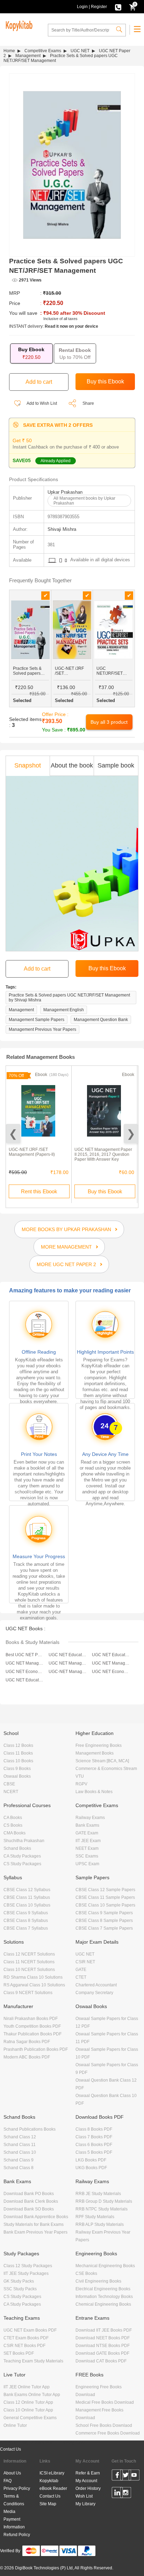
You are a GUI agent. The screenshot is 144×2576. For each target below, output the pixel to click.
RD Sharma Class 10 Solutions (33, 1977)
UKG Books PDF (91, 2168)
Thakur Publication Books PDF (33, 2034)
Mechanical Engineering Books (105, 2266)
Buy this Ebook (105, 1191)
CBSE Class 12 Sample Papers (105, 1890)
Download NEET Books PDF (103, 2338)
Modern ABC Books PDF (27, 2057)
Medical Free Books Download (105, 2402)
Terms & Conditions (14, 2500)
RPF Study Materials (95, 2217)
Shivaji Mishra (62, 529)
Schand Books (17, 1848)
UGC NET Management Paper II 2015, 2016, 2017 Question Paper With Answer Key (103, 1154)
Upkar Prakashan (65, 492)
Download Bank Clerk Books (31, 2201)
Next (131, 1134)
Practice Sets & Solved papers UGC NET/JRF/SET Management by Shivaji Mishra (69, 998)
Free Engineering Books (99, 1745)
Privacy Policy (17, 2488)
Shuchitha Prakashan (24, 1841)
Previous (13, 1134)
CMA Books (15, 1833)
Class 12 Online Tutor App (28, 2402)
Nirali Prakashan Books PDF (31, 2019)
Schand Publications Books (30, 2129)
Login (82, 7)
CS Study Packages (22, 1864)
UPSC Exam (87, 1864)
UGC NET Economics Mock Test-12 (111, 1672)
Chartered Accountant (96, 1985)
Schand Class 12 (20, 2137)
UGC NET (80, 51)
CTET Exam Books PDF (26, 2338)
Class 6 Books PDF (94, 2145)
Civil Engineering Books (98, 2281)
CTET (81, 1977)
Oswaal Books (17, 1776)
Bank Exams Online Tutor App (32, 2395)
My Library (85, 2504)
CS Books (13, 1825)
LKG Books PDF (91, 2160)
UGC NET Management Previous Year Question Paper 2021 (68, 1663)
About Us (12, 2473)
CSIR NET (85, 1962)
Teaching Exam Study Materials (33, 2361)
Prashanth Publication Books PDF (36, 2049)
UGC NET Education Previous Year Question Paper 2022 (68, 1655)
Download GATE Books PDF (102, 2353)
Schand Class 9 (19, 2160)
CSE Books (86, 2273)
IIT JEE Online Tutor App (27, 2387)
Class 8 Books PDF (94, 2129)
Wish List (84, 2496)
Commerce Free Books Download (108, 2433)
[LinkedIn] (117, 2494)
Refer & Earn (88, 2473)
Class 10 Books (18, 1761)
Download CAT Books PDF (101, 2361)
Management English (64, 1010)
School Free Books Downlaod (104, 2425)
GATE (81, 1970)
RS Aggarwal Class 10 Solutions (34, 1985)
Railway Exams (90, 1818)
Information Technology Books (104, 2297)
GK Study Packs (19, 2281)
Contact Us (10, 2449)
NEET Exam (87, 1848)
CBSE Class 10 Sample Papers (105, 1905)
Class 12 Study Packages (28, 2266)
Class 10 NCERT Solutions (29, 1970)
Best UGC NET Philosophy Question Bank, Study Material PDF (25, 1655)
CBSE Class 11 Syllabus (27, 1897)
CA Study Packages (22, 1856)
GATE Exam (87, 1833)
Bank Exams (87, 1825)
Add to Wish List (41, 403)
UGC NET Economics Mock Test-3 (25, 1672)
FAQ (8, 2481)
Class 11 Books (18, 1753)
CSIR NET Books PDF (24, 2346)
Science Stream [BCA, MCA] (102, 1761)
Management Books (95, 1753)
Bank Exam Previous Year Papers (35, 2232)
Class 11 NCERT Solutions (29, 1962)
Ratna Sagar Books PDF (27, 2042)
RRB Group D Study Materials (104, 2201)
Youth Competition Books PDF (32, 2026)
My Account (86, 2481)
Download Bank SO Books (29, 2209)
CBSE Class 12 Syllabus (27, 1890)
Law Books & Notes (94, 1792)
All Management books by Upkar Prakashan (84, 501)
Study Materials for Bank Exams (34, 2224)
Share (88, 403)
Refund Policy (17, 2535)
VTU (80, 1776)
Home (9, 51)
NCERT (11, 1792)
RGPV (81, 1784)
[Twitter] (126, 2476)
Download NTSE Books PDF (103, 2346)
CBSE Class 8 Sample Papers (104, 1921)
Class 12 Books (18, 1745)
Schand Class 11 (20, 2145)
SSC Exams (87, 1856)
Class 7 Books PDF (94, 2137)
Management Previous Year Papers (42, 1029)
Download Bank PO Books (29, 2194)
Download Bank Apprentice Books (36, 2217)
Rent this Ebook (39, 1191)
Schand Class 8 (19, 2168)
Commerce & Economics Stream (106, 1769)
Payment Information (14, 2523)
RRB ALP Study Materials (100, 2224)
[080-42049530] (118, 7)
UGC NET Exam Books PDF (30, 2330)
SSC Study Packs (20, 2289)
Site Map (48, 2504)
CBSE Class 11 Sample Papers (105, 1897)
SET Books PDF (19, 2353)
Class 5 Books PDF (94, 2152)
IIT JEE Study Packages (26, 2273)
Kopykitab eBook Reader (53, 2485)
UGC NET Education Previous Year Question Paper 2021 (111, 1655)
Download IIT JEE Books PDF (104, 2330)
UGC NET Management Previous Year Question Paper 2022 (25, 1663)
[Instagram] (126, 2494)
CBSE (9, 1784)
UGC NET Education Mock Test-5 (25, 1680)
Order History (88, 2488)
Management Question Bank (101, 1020)
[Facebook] (117, 2476)
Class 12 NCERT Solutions (29, 1954)
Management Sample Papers (37, 1020)
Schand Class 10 (20, 2152)
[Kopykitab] (18, 25)
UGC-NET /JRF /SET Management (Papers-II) (32, 1152)
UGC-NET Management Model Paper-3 (68, 1672)
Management (28, 56)
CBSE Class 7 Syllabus (26, 1928)
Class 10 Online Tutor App (28, 2410)
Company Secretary (94, 1993)
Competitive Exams (43, 51)
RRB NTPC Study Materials (102, 2209)
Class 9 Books (17, 1769)
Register (99, 7)
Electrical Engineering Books (103, 2289)
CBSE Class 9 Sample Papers (104, 1913)
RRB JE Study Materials (98, 2194)
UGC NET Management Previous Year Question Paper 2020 (111, 1663)
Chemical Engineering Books (103, 2304)
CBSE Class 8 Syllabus (26, 1921)
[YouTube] (134, 2476)
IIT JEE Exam (88, 1841)
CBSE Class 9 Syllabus (26, 1913)
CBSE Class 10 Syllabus (27, 1905)
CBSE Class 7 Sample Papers (104, 1928)
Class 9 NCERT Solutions (28, 1993)
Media (9, 2512)
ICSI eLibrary (52, 2473)
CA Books (13, 1818)
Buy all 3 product (109, 722)
